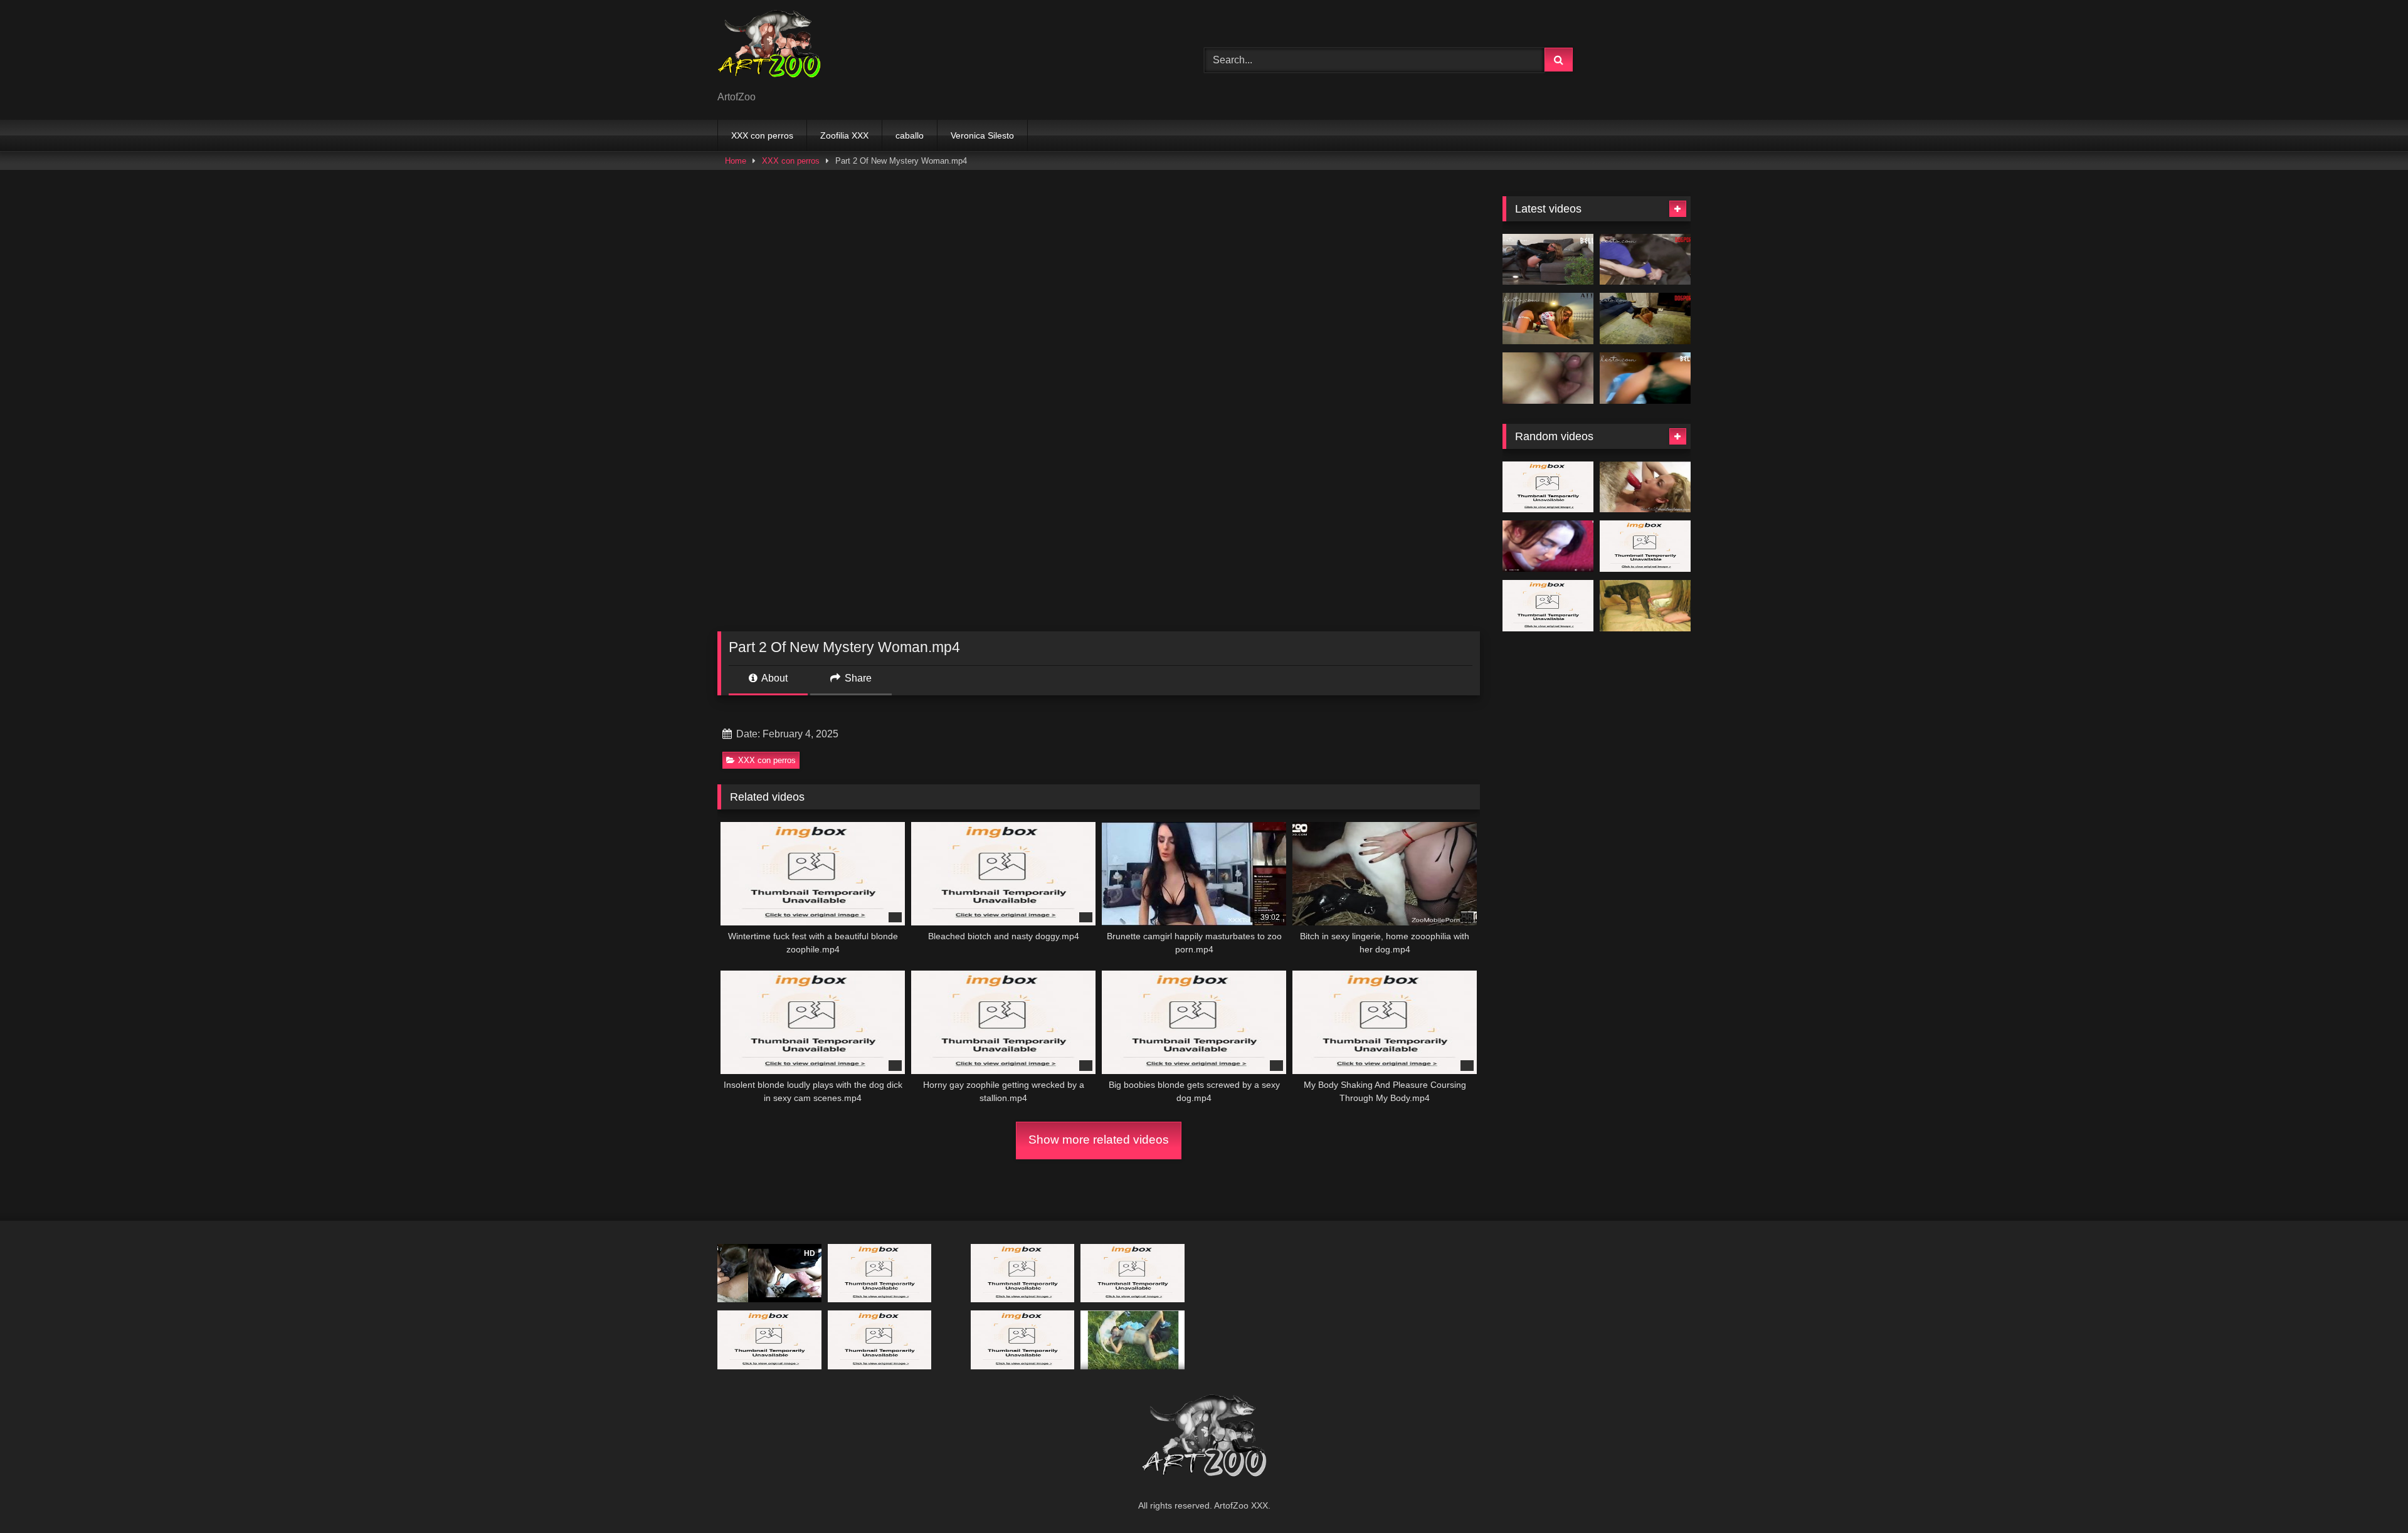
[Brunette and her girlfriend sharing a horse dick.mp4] (1023, 1273)
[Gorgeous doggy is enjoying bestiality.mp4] (880, 1273)
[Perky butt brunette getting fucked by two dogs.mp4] (1133, 1340)
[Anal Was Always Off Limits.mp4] (1645, 260)
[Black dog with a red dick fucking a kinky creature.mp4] (769, 1340)
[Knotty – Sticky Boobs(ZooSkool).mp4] (1645, 606)
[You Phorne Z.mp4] (1548, 546)
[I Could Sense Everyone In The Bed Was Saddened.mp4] (1023, 1340)
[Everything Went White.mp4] (1548, 260)
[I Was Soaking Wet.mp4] (1645, 378)
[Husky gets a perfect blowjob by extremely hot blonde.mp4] (1645, 487)
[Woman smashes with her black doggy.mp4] (1133, 1273)
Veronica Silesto (982, 135)
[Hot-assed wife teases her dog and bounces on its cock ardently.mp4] (1645, 546)
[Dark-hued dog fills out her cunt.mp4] (1548, 487)
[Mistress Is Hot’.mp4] (1645, 319)
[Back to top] (2369, 1496)
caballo (910, 135)
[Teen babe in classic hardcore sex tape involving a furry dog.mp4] (1548, 606)
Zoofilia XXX (844, 135)
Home (736, 161)
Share (857, 678)
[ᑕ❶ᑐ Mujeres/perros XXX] (769, 50)
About (774, 678)
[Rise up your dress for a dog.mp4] (880, 1340)
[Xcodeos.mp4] (1548, 378)
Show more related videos (1099, 1140)
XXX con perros (762, 135)
